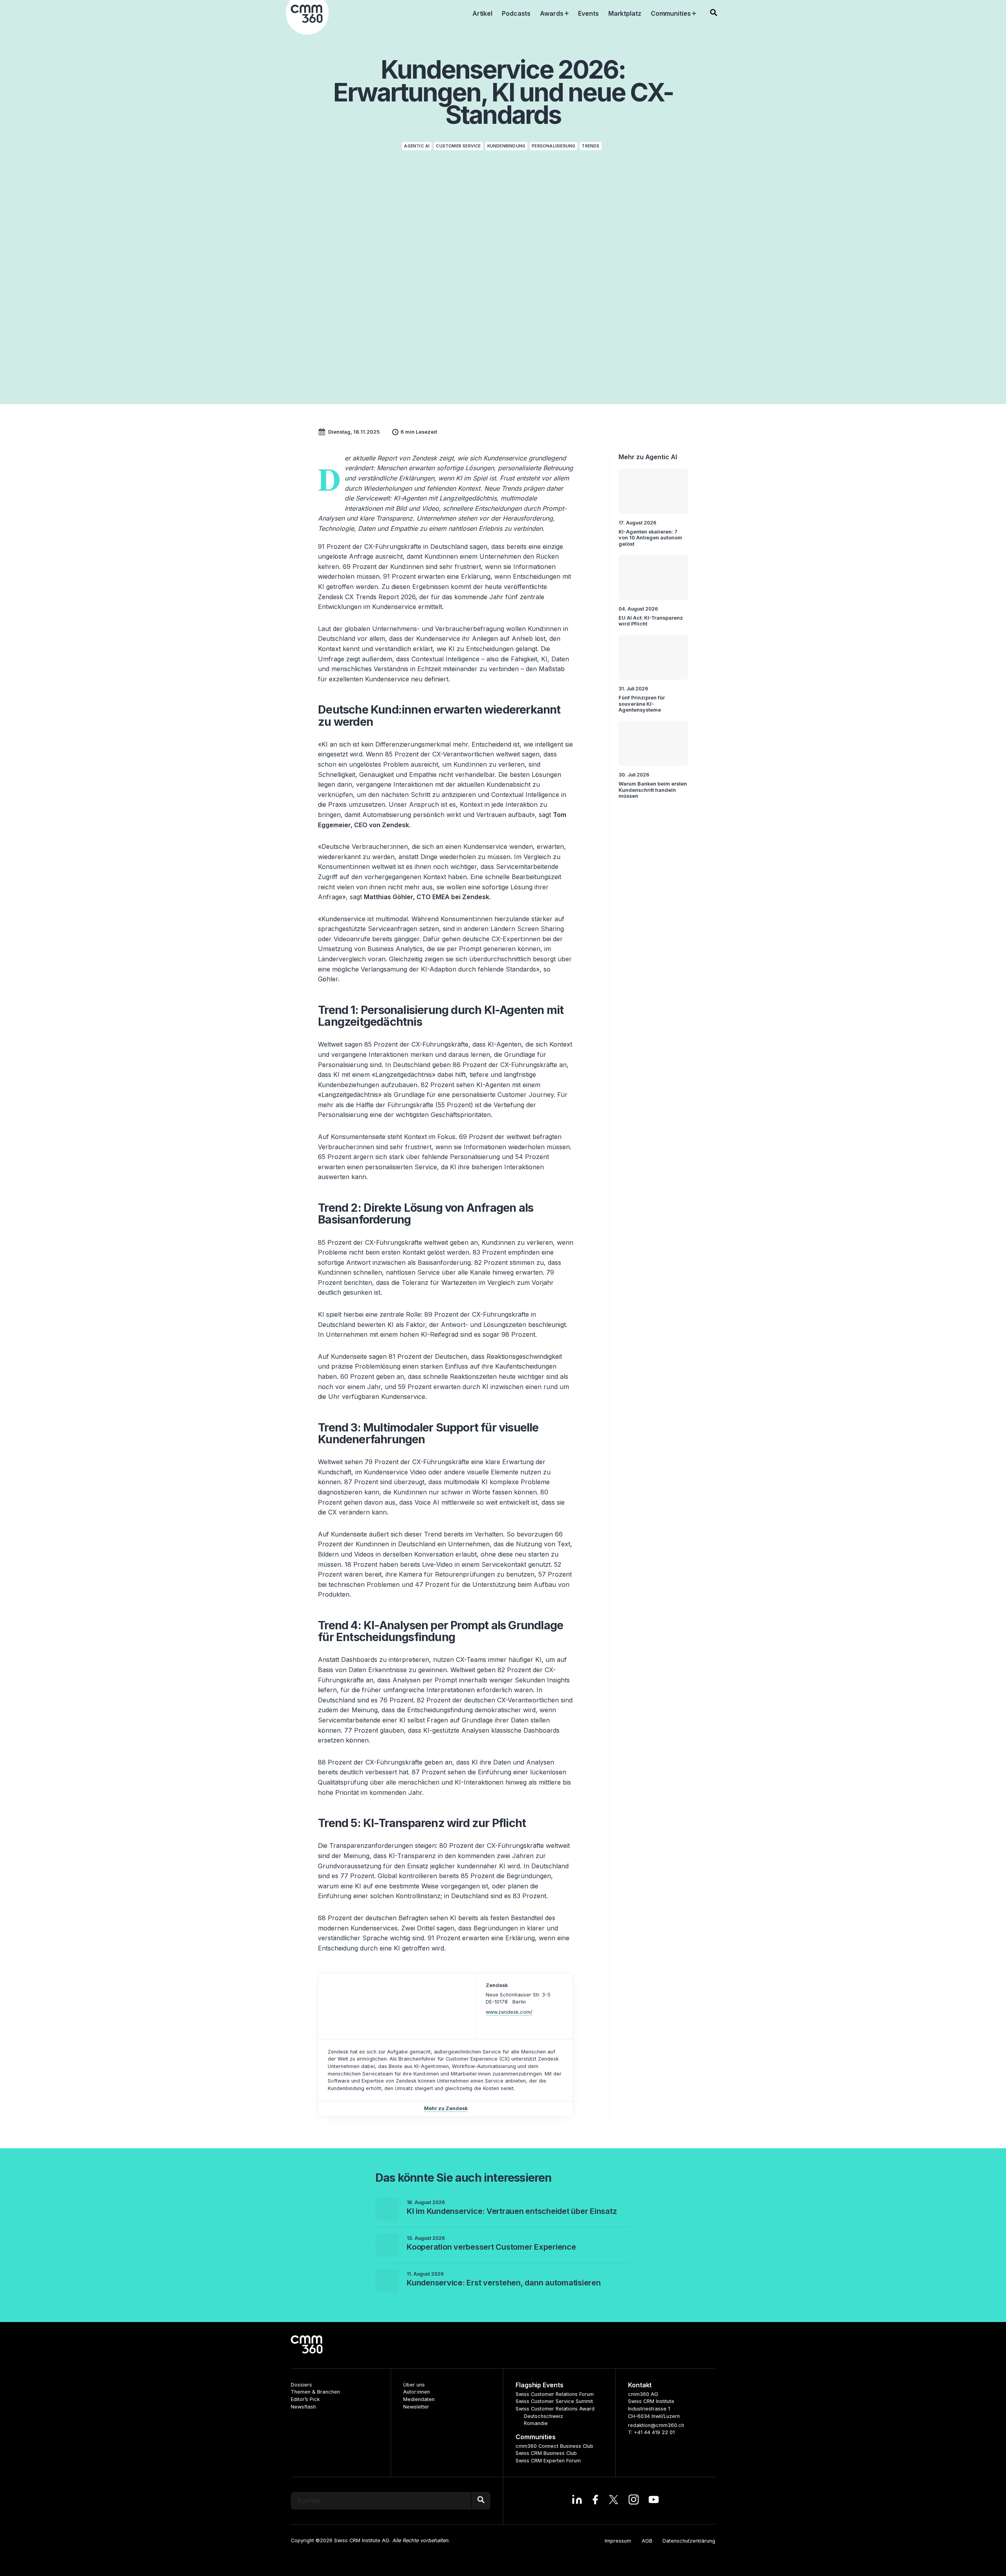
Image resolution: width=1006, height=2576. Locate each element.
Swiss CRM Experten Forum (548, 2461)
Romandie (536, 2423)
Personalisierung (553, 146)
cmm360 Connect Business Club (554, 2446)
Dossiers (301, 2385)
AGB (647, 2541)
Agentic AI (417, 146)
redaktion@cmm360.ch (656, 2425)
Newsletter (416, 2407)
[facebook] (595, 2501)
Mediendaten (419, 2399)
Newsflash (303, 2407)
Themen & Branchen (315, 2392)
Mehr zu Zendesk (446, 2108)
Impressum (618, 2541)
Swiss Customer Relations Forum (555, 2394)
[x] (614, 2501)
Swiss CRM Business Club (546, 2453)
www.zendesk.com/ (509, 2012)
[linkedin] (577, 2501)
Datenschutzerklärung (689, 2541)
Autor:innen (417, 2392)
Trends (590, 146)
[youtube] (654, 2501)
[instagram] (634, 2501)
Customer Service (458, 146)
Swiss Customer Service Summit (554, 2401)
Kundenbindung (507, 146)
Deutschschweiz (543, 2416)
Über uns (414, 2385)
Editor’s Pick (305, 2399)
